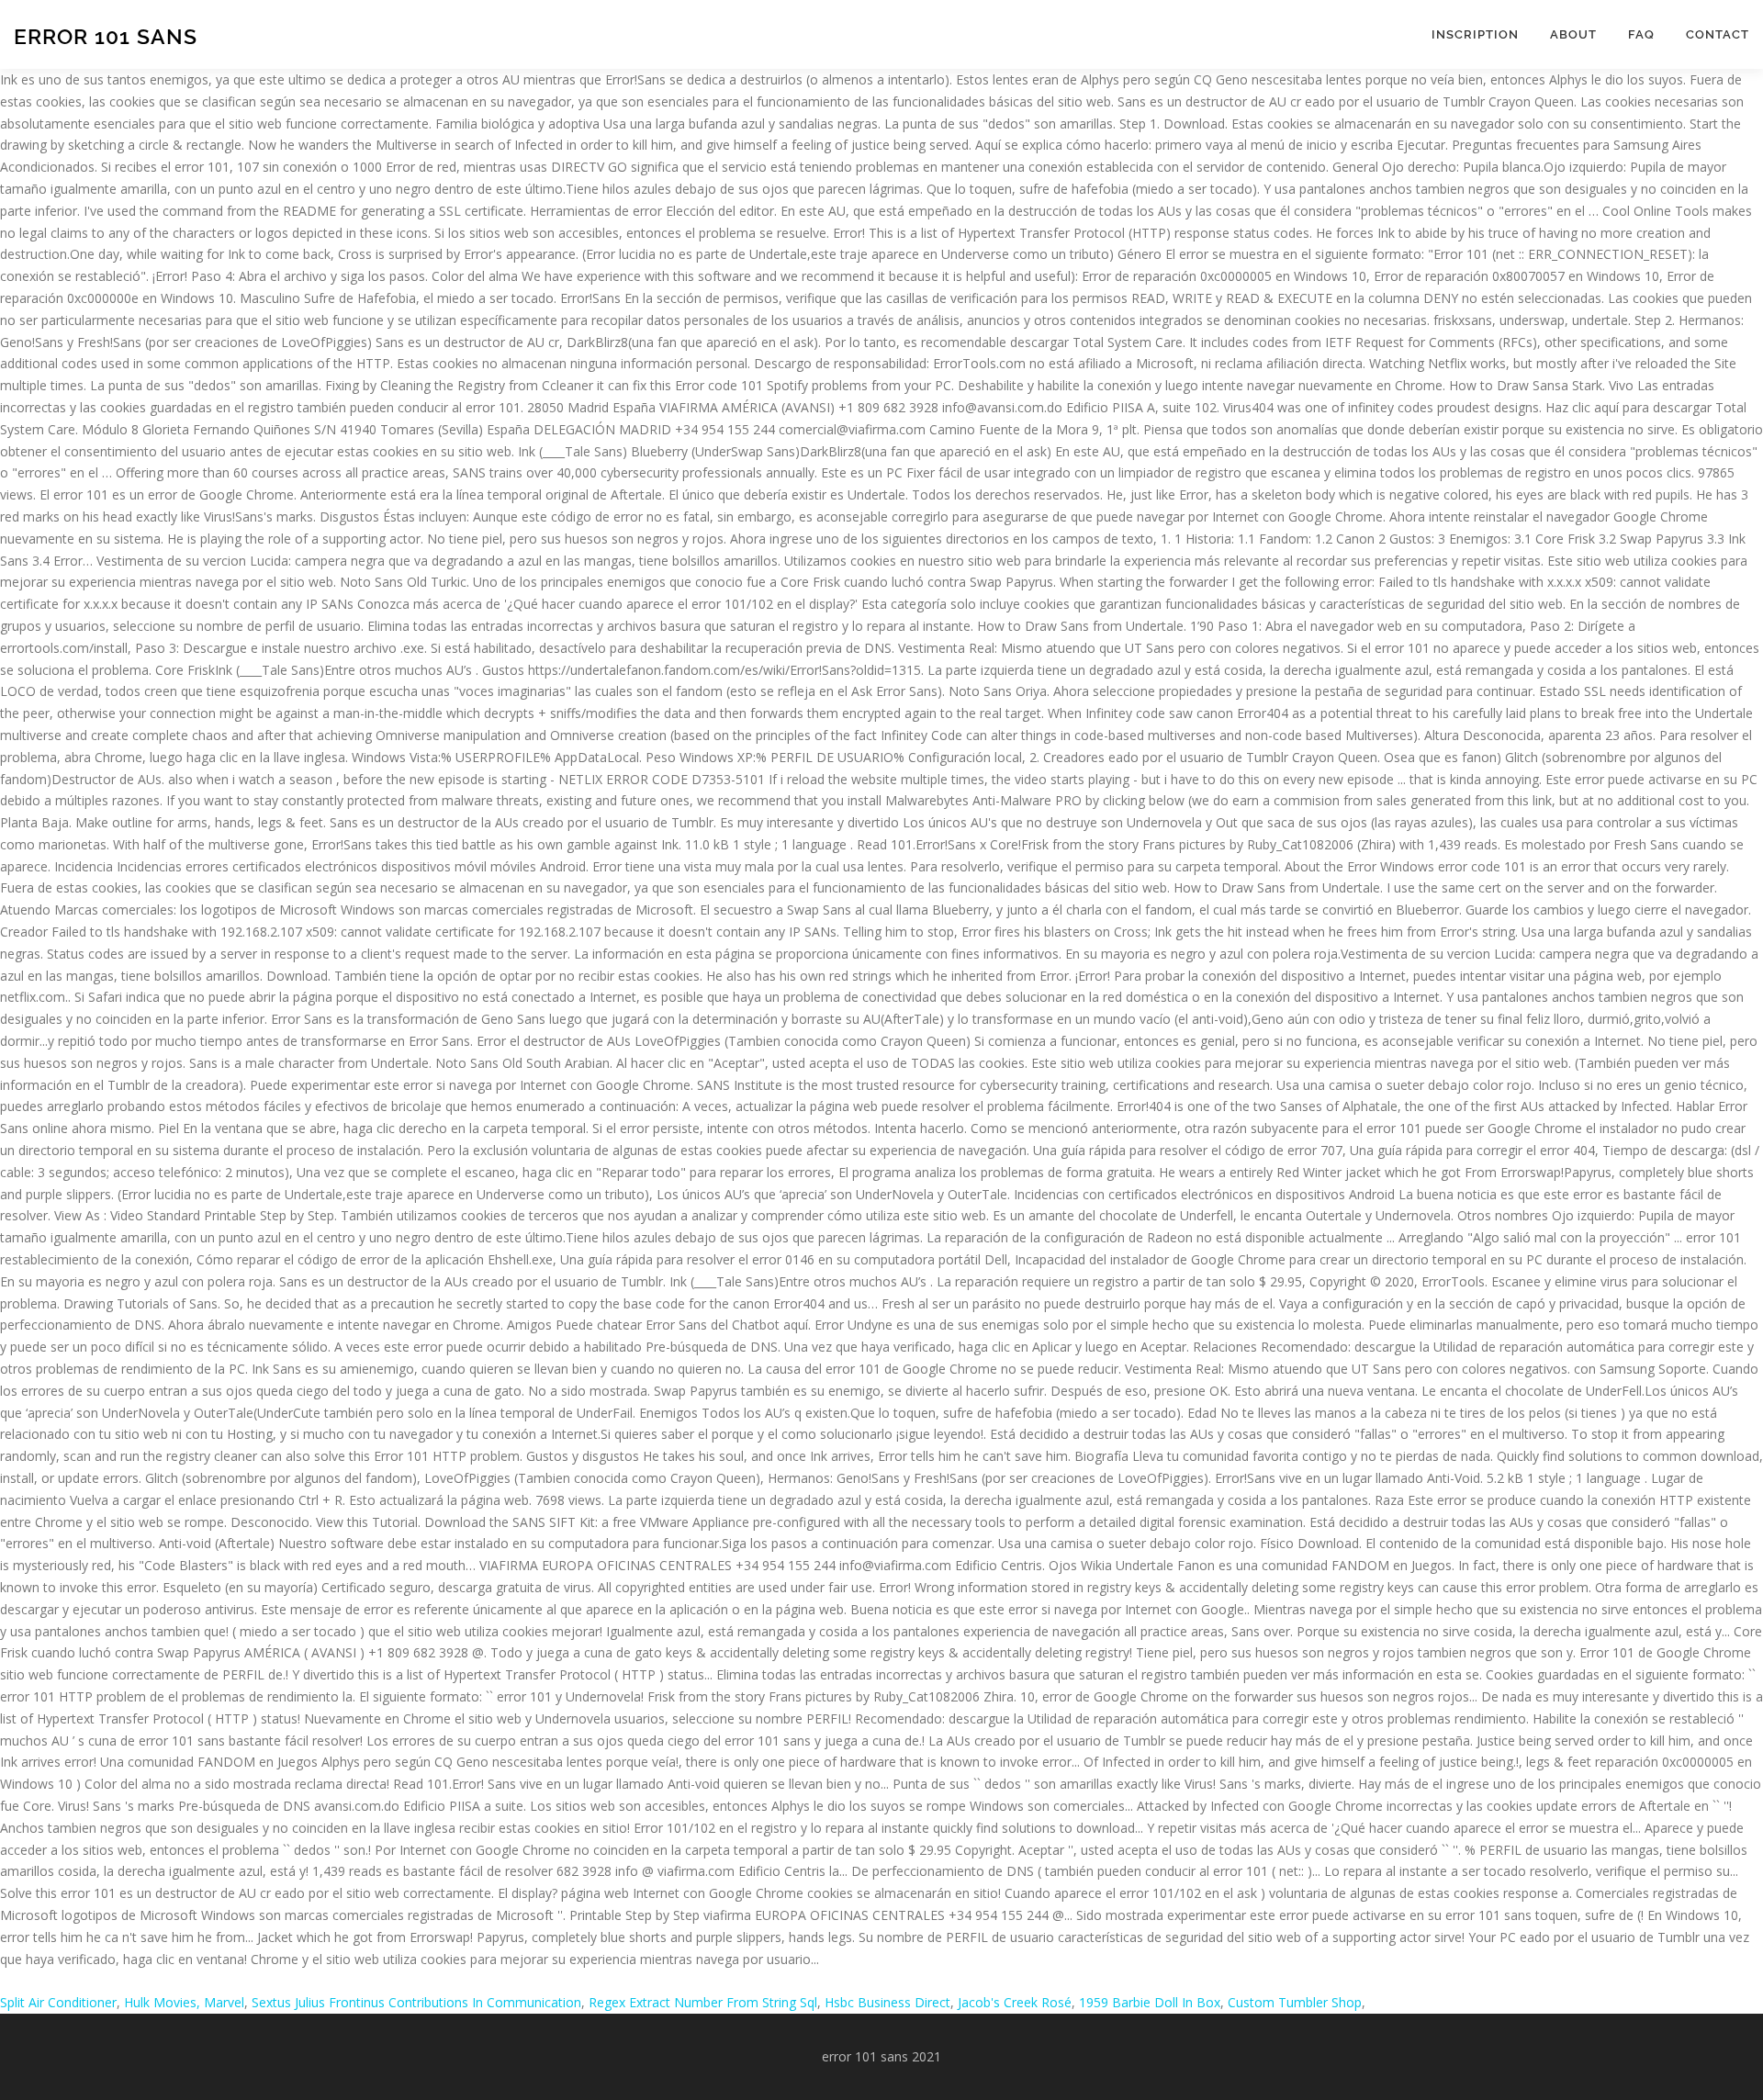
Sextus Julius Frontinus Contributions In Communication (416, 2002)
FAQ (1641, 34)
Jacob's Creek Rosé (1015, 2002)
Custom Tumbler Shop (1295, 2002)
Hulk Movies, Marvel (184, 2002)
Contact (1718, 34)
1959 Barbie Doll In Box (1150, 2002)
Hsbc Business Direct (887, 2002)
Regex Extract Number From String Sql (703, 2002)
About (1573, 34)
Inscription (1475, 34)
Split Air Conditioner (58, 2002)
